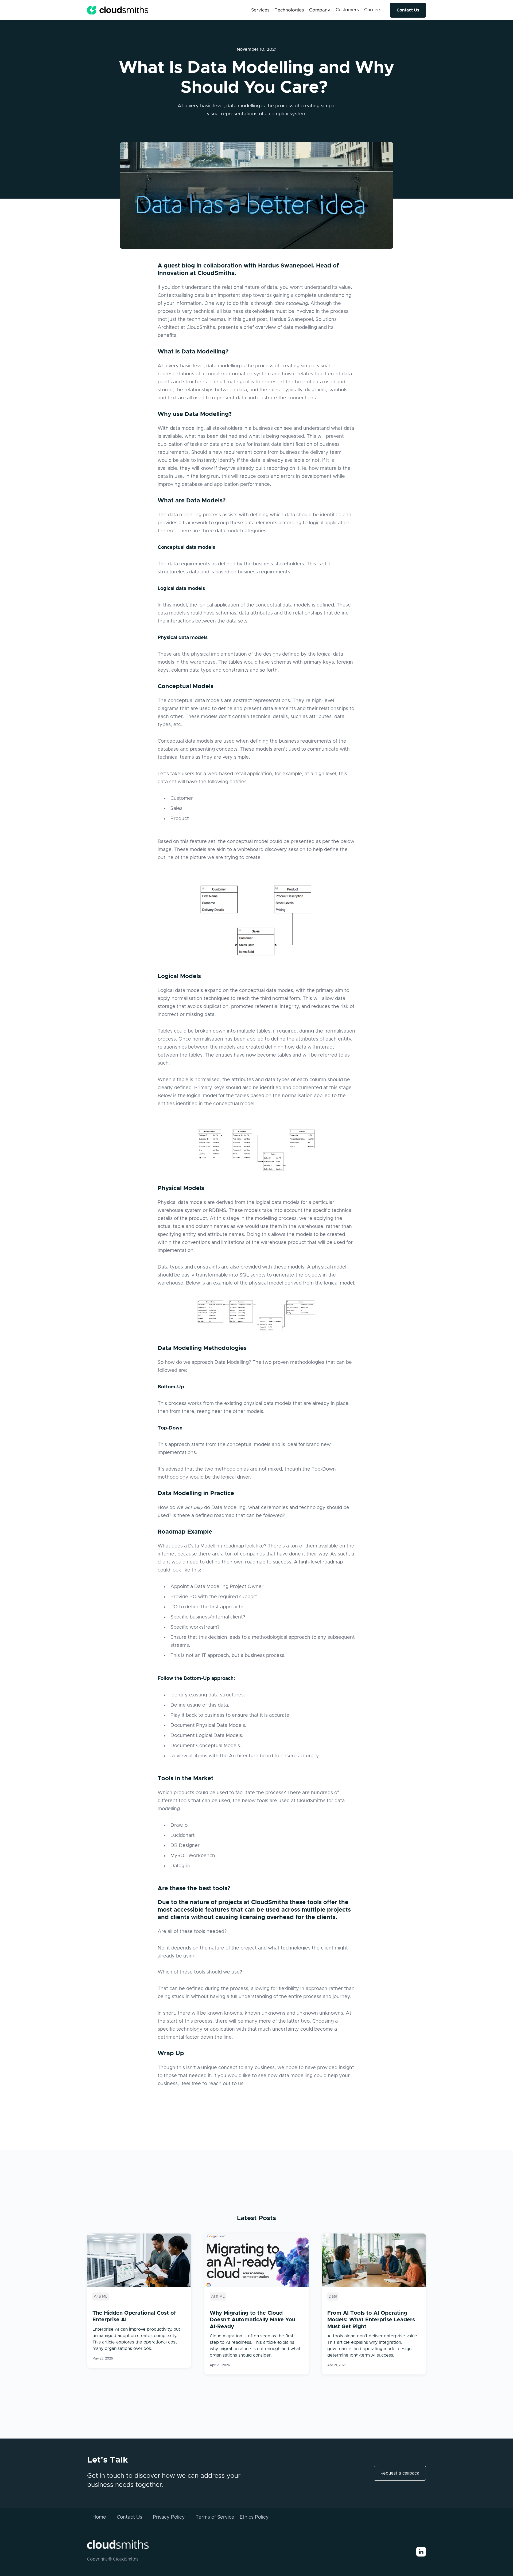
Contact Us (408, 10)
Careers (373, 10)
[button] (260, 10)
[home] (118, 10)
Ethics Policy (254, 2517)
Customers (347, 10)
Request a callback (400, 2473)
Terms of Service (215, 2517)
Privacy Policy (169, 2517)
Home (99, 2517)
